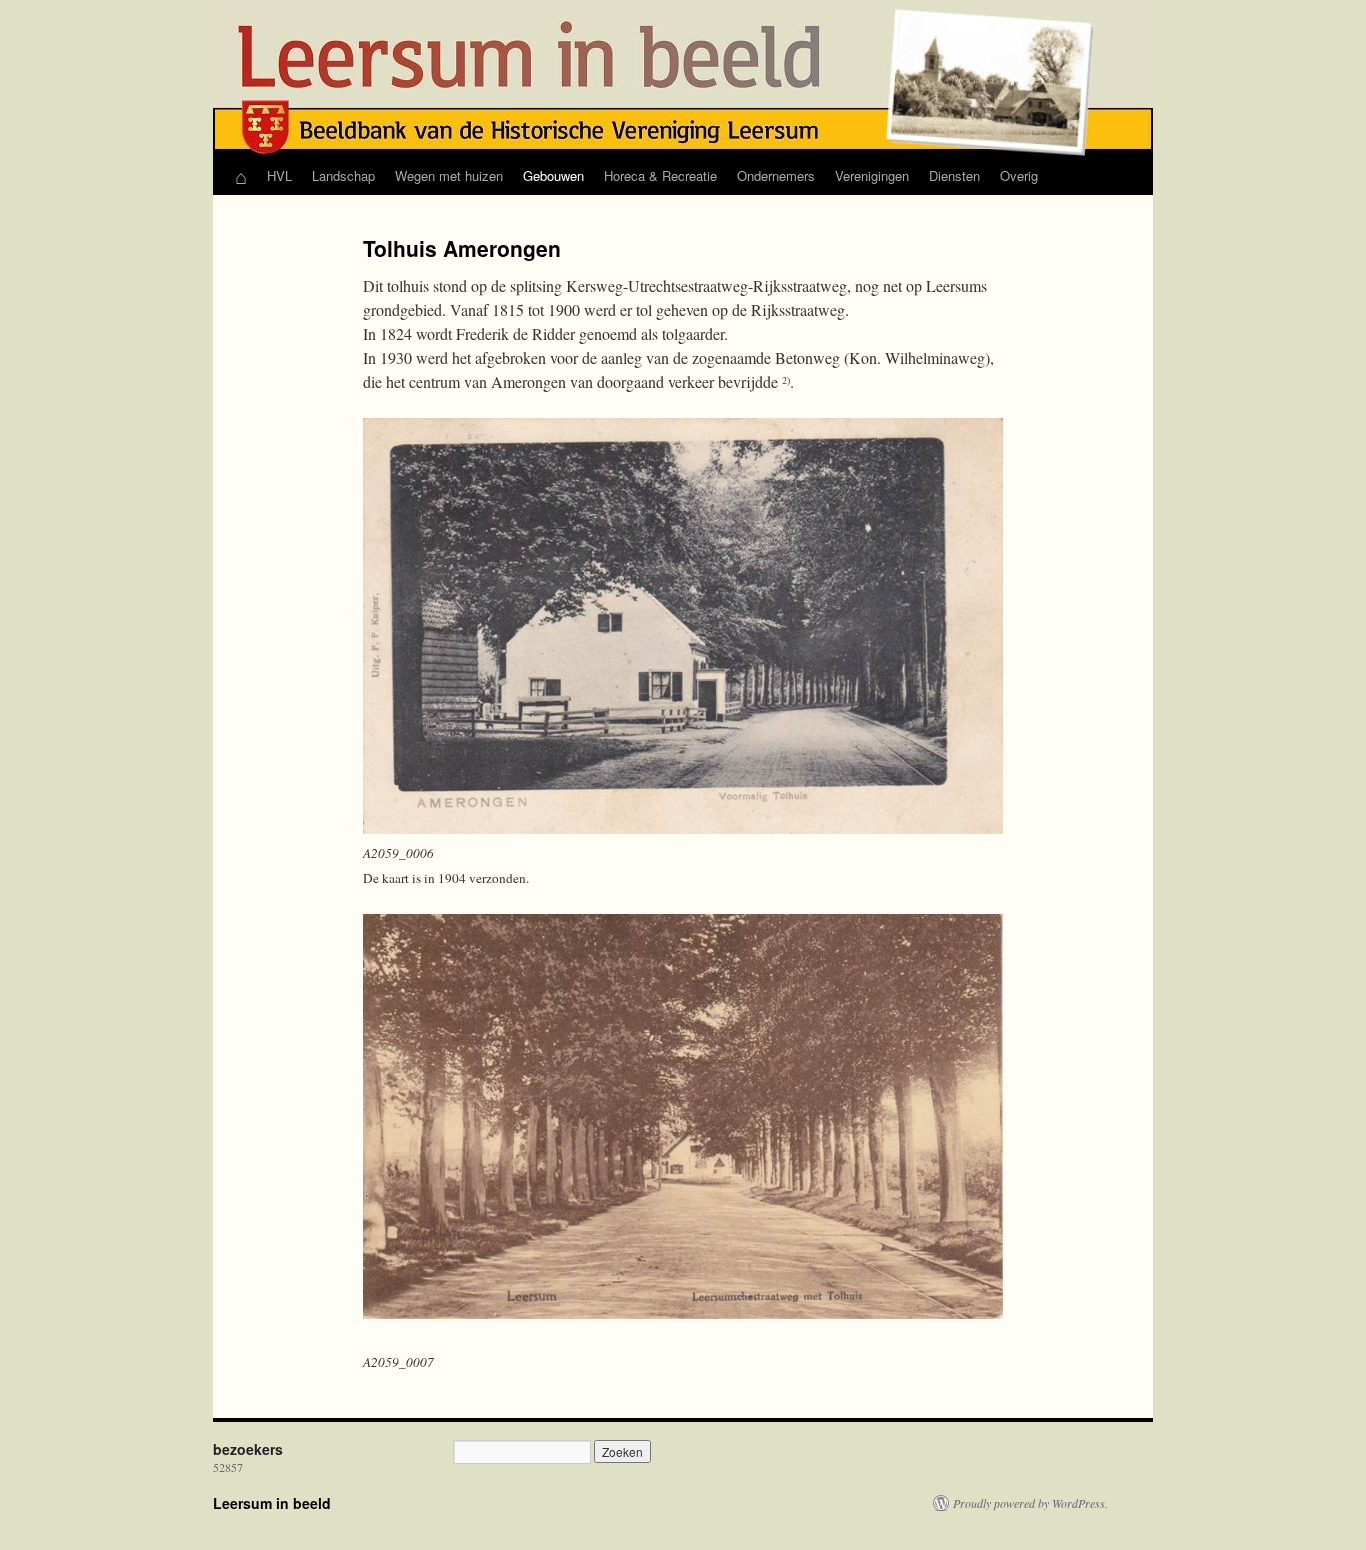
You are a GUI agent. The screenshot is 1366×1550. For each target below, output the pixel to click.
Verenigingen (872, 175)
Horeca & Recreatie (660, 175)
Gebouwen (553, 175)
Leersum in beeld (272, 1503)
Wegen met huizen (449, 175)
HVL (279, 175)
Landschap (343, 175)
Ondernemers (776, 175)
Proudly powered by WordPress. (1030, 1503)
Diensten (954, 175)
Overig (1019, 175)
